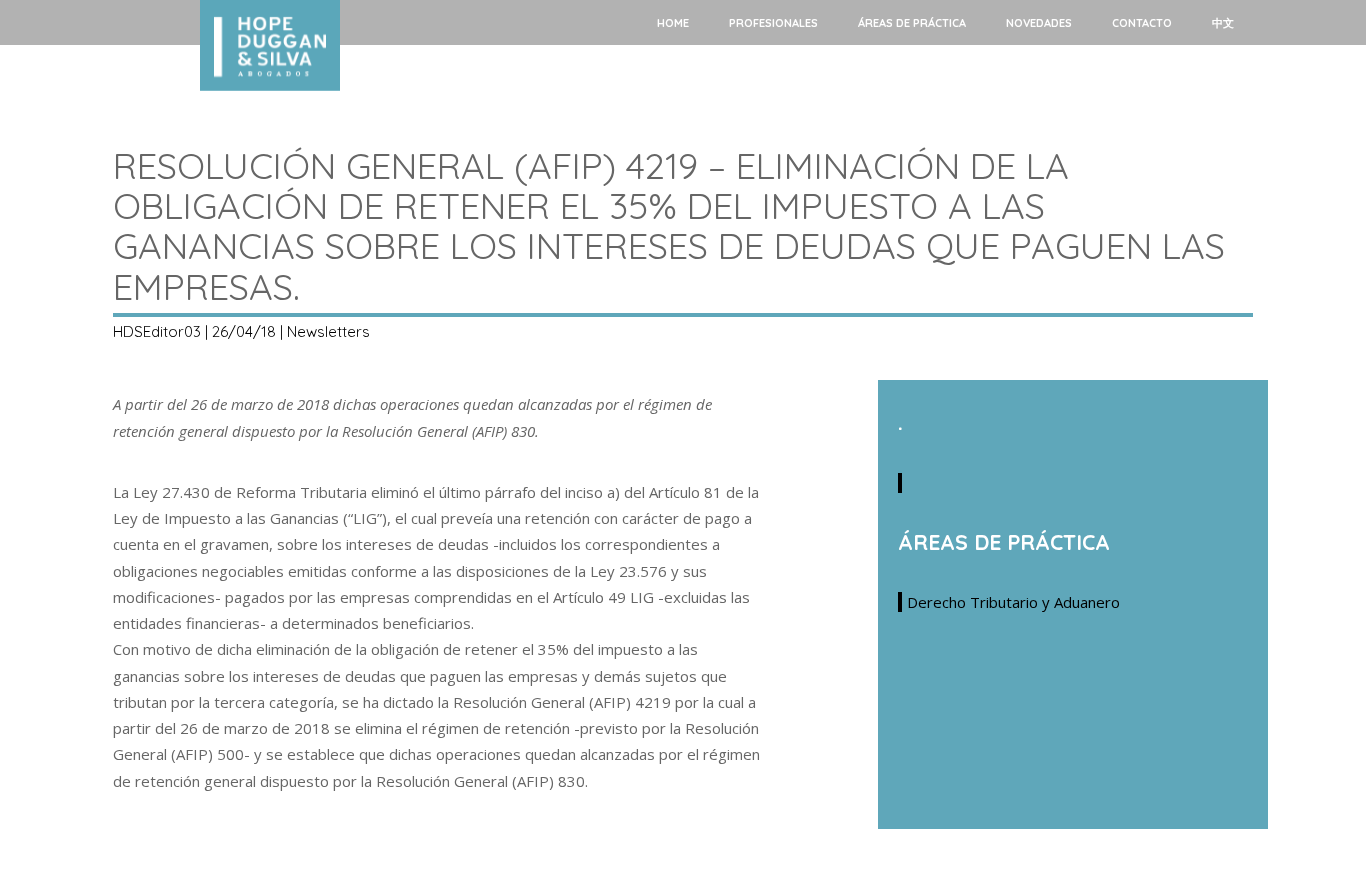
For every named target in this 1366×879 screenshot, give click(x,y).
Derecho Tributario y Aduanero (1013, 602)
